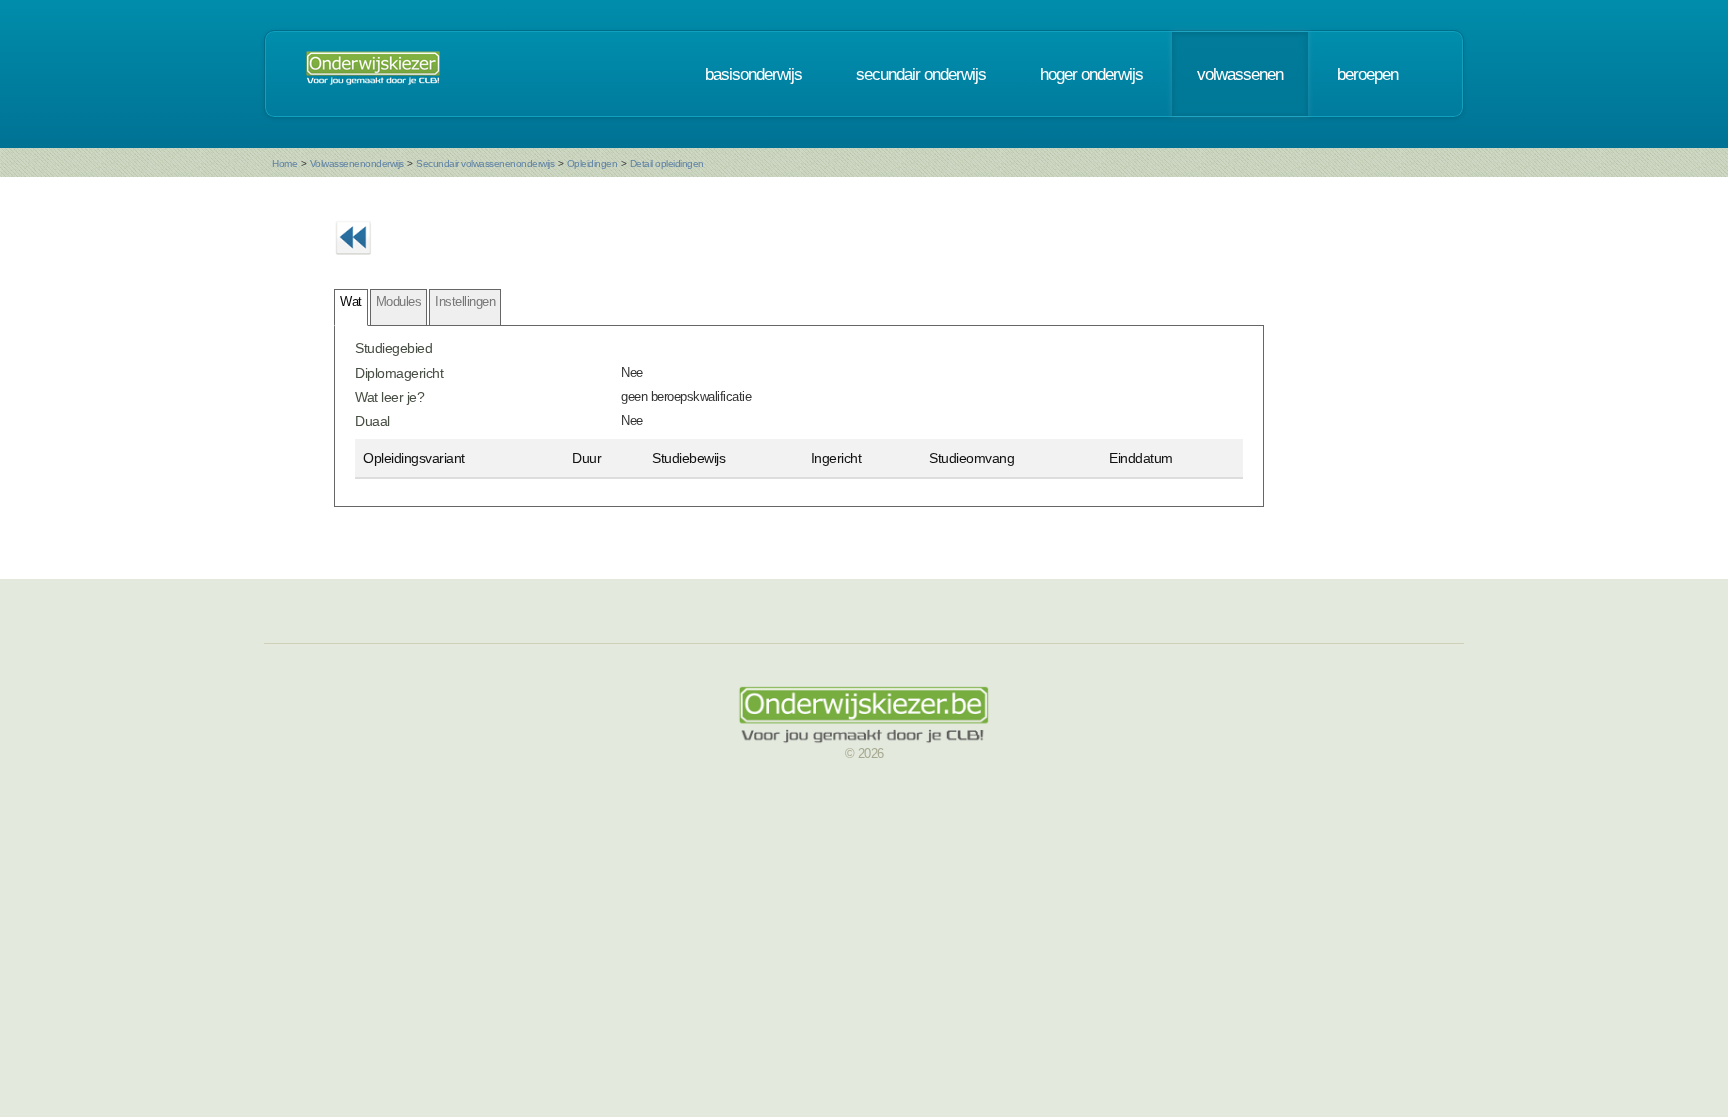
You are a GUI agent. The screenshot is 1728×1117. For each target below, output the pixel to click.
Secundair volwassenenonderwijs (485, 163)
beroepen (1367, 74)
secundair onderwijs (921, 74)
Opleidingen (592, 163)
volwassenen (1240, 74)
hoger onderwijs (1091, 74)
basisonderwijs (753, 74)
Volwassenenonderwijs (357, 163)
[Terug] (353, 260)
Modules (399, 301)
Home (284, 163)
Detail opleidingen (667, 163)
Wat (351, 301)
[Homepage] (373, 74)
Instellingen (465, 301)
